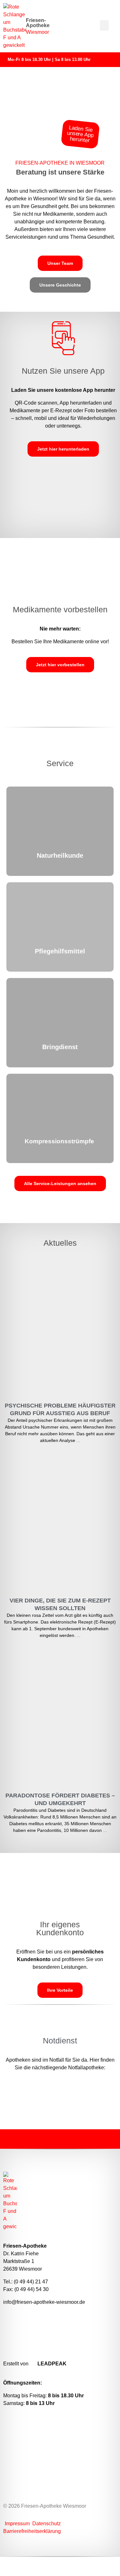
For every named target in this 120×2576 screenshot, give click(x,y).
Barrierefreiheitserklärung (32, 2531)
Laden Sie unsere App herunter (80, 134)
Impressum (18, 2524)
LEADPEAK (51, 2364)
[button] (104, 25)
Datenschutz (47, 2524)
